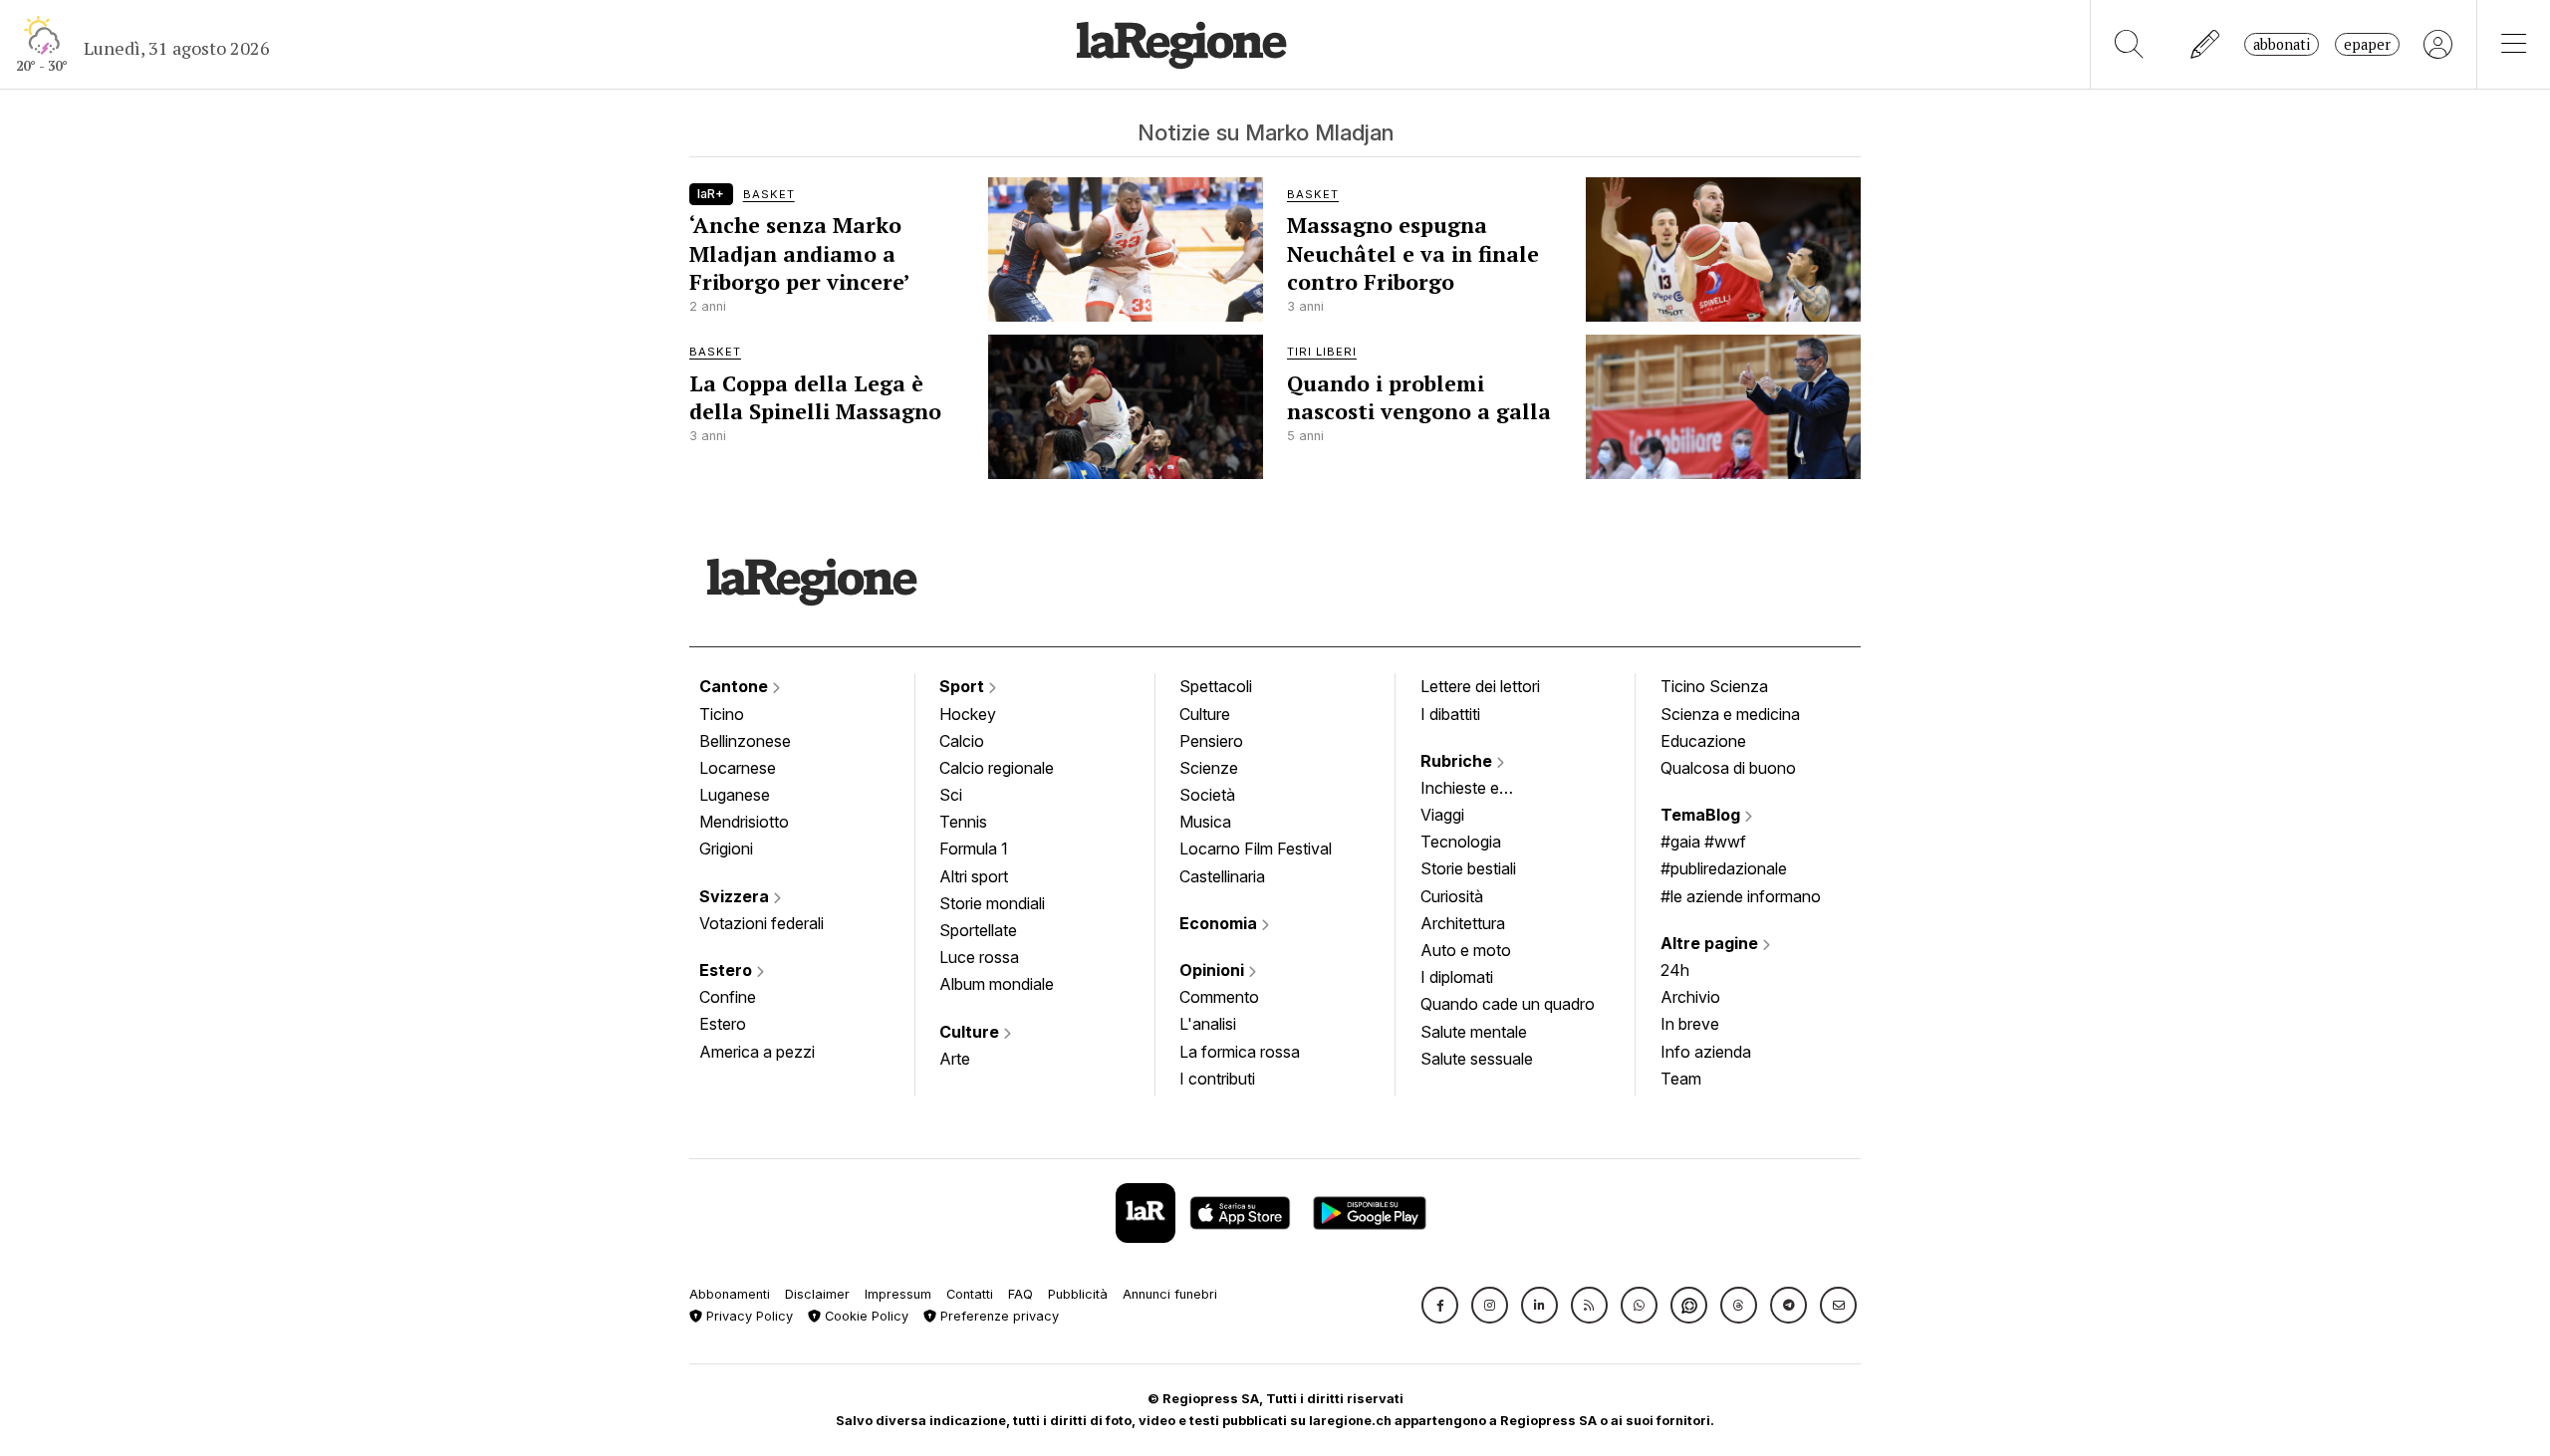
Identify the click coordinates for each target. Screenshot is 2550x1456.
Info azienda (1706, 1052)
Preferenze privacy (998, 1316)
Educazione (1703, 741)
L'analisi (1208, 1024)
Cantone (736, 686)
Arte (955, 1059)
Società (1207, 795)
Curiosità (1452, 896)
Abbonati (2282, 44)
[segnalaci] (2206, 44)
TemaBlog (1702, 815)
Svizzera (736, 896)
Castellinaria (1222, 876)
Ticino (722, 714)
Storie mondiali (992, 903)
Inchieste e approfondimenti (1479, 790)
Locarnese (738, 768)
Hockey (968, 714)
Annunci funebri (1170, 1294)
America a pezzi (757, 1052)
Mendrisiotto (744, 822)
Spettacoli (1216, 686)
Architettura (1463, 923)
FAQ (1020, 1294)
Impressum (898, 1294)
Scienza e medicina (1730, 714)
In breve (1690, 1024)
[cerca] (2129, 44)
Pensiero (1211, 741)
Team (1681, 1079)
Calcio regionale (997, 768)
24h (1675, 970)
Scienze (1209, 768)
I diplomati (1457, 977)
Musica (1205, 822)
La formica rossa (1240, 1052)
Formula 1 (974, 849)
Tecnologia (1461, 842)
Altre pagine (1711, 943)
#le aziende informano (1741, 896)
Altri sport (974, 876)
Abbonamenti (730, 1294)
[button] (1440, 1305)
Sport (964, 686)
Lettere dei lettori (1480, 686)
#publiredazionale (1724, 868)
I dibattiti (1450, 714)
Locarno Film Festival (1256, 849)
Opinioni (1214, 970)
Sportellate (978, 930)
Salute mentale (1474, 1032)
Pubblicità (1078, 1294)
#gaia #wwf (1703, 842)
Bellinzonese (745, 741)
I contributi (1217, 1079)
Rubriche (1458, 761)
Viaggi (1442, 815)
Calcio (962, 741)
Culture (971, 1032)
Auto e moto (1466, 950)
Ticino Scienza (1714, 686)
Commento (1219, 997)
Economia (1220, 923)
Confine (728, 997)
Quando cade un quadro (1508, 1004)
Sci (951, 795)
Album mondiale (997, 984)
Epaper (2367, 44)
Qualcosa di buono (1728, 768)
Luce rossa (979, 957)
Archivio (1690, 997)
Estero (728, 970)
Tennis (963, 822)
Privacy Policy (748, 1316)
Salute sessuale (1477, 1059)
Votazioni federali (762, 923)
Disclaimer (817, 1294)
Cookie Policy (865, 1316)
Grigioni (726, 849)
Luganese (735, 795)
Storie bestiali (1468, 868)
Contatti (970, 1294)
